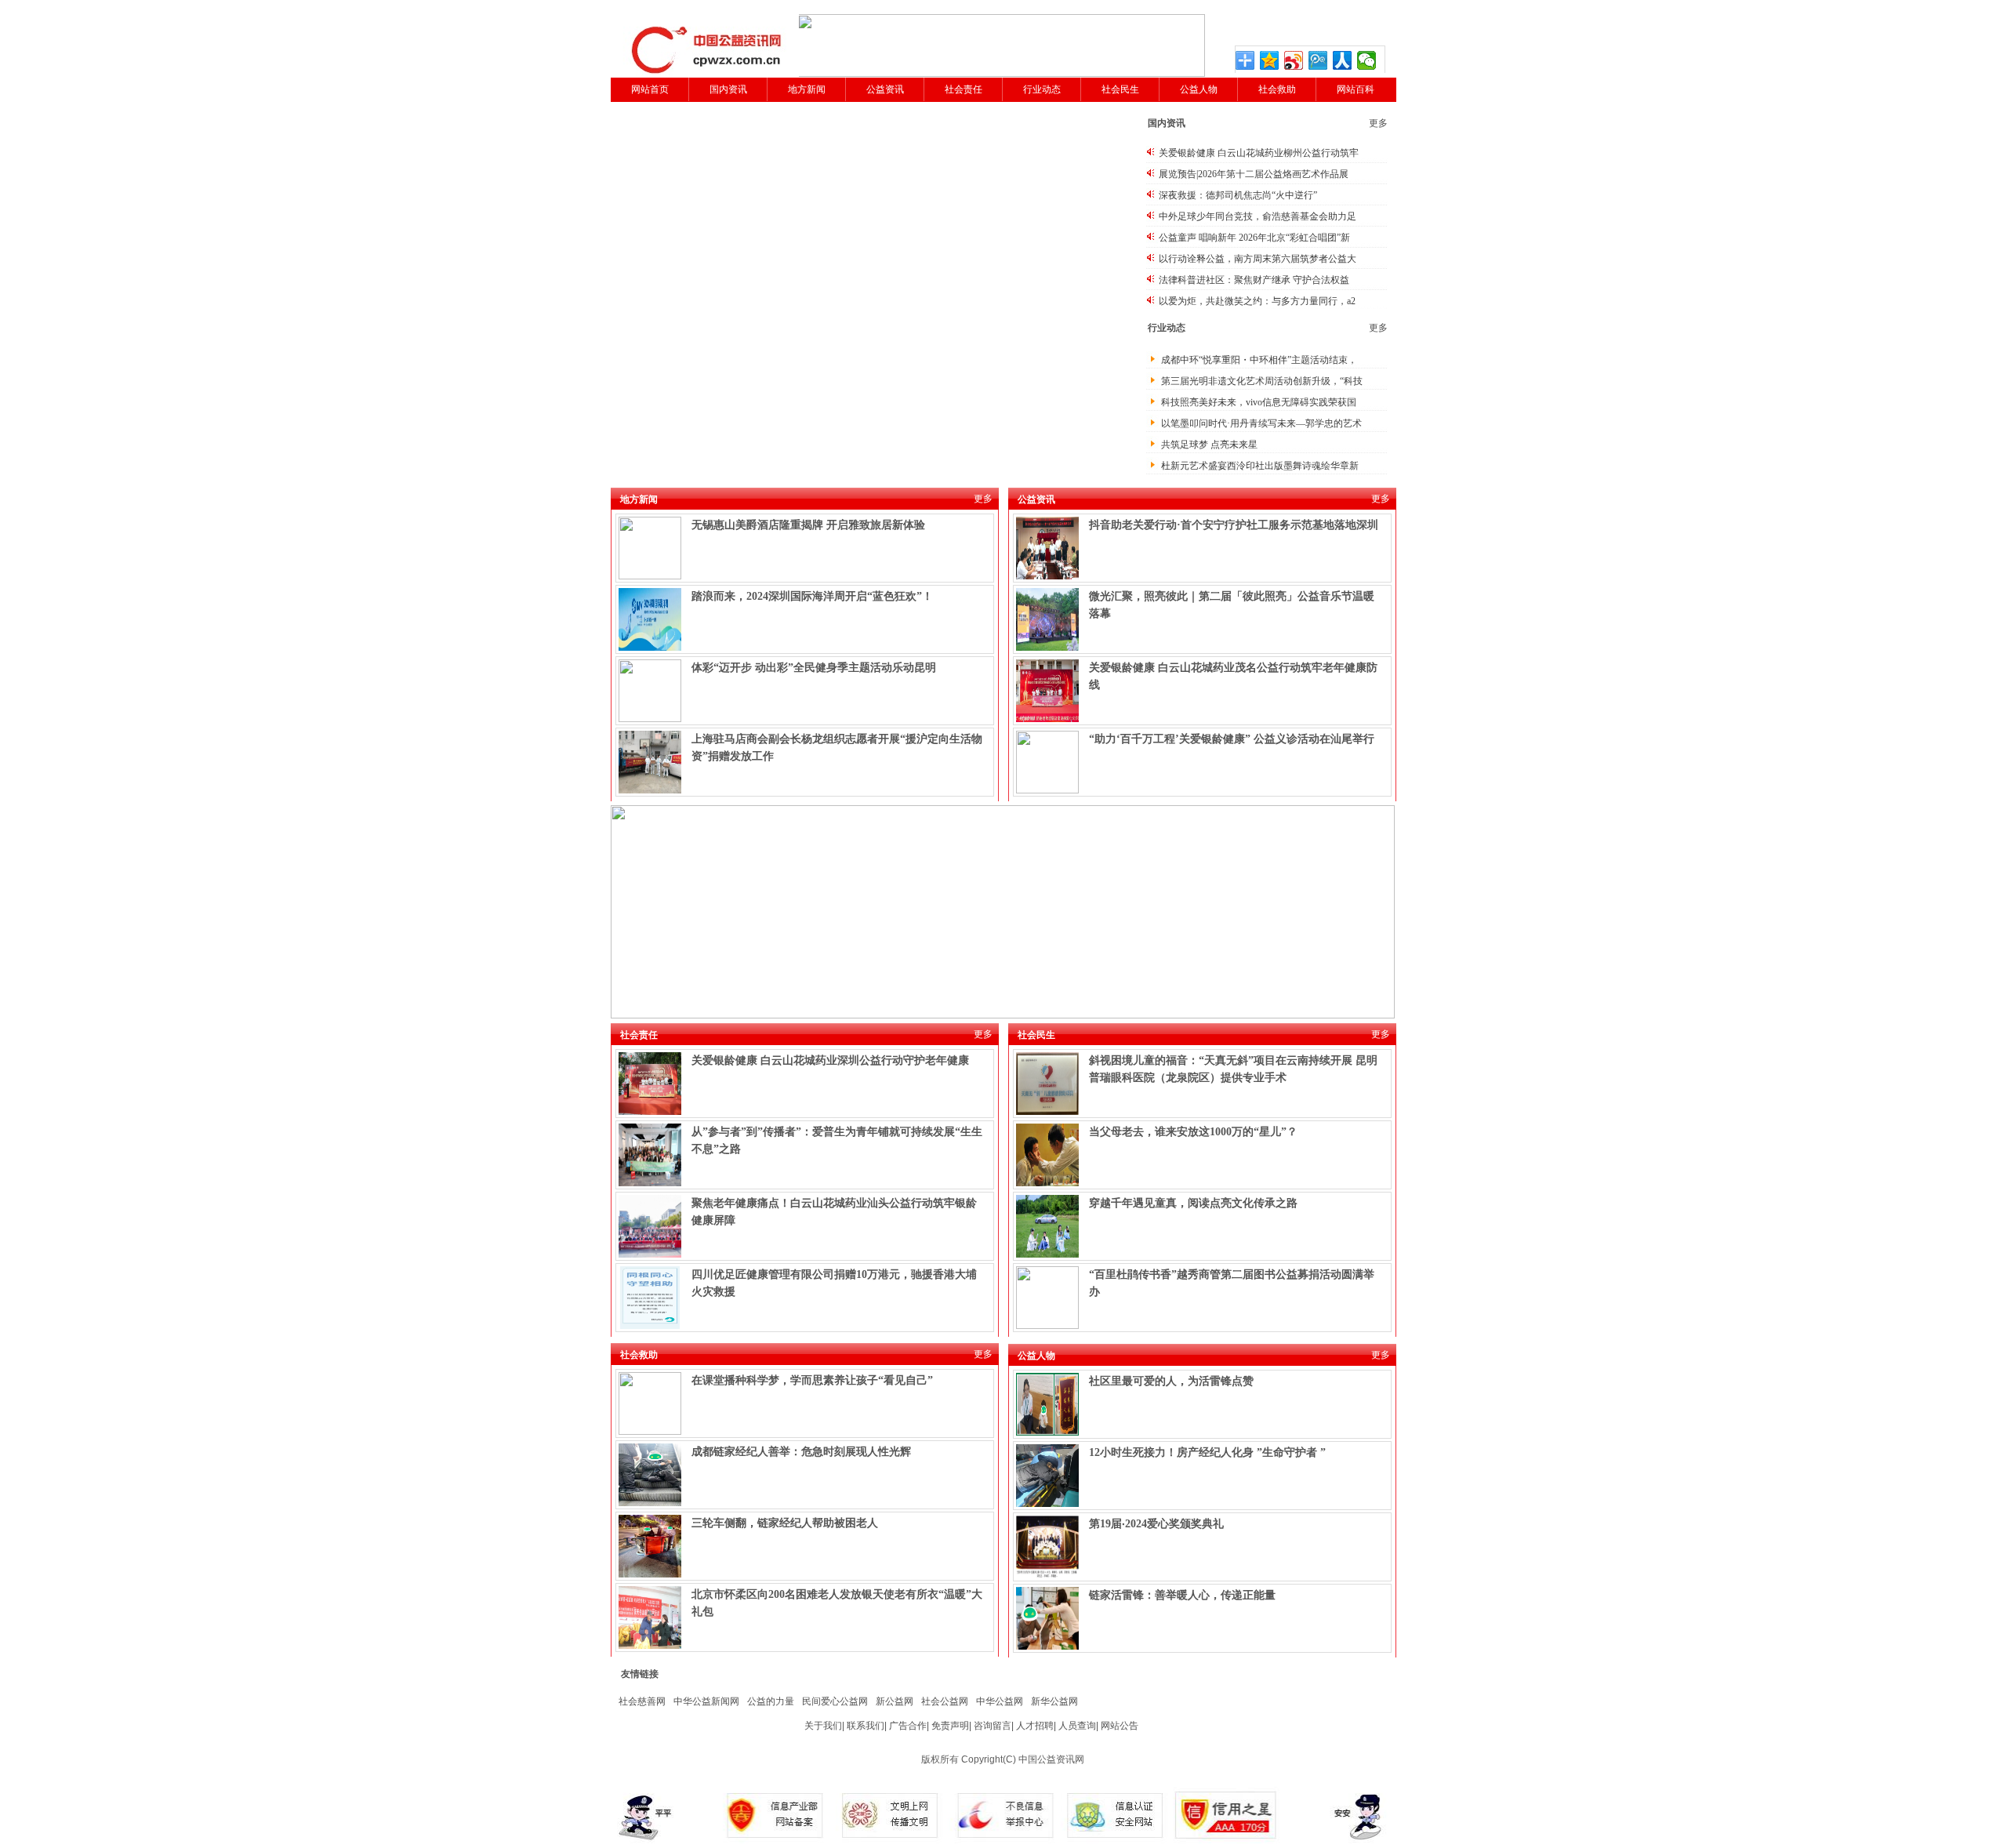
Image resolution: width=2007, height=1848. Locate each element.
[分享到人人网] (1343, 60)
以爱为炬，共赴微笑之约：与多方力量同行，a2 (1257, 301)
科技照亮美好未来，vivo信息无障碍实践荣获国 (1259, 402)
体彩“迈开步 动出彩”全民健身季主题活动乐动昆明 (814, 668)
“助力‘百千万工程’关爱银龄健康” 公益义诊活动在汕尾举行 (1232, 739)
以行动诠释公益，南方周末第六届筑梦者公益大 (1258, 259)
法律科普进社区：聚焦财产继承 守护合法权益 (1254, 280)
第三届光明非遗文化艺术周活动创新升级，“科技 (1262, 381)
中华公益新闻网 (706, 1701)
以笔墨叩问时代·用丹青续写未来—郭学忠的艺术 (1261, 423)
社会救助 (1277, 89)
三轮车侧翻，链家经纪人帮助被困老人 (785, 1523)
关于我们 (823, 1726)
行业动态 (1042, 89)
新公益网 (895, 1701)
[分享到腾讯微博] (1318, 60)
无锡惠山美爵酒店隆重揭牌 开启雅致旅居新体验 (808, 525)
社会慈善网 (642, 1701)
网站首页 (650, 89)
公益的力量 (771, 1701)
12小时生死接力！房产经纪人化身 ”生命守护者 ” (1207, 1452)
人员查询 (1077, 1726)
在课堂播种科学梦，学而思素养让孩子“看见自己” (812, 1380)
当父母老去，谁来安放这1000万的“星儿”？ (1193, 1132)
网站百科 (1356, 89)
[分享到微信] (1367, 60)
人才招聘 (1035, 1726)
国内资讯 (728, 89)
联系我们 (866, 1726)
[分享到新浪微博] (1294, 60)
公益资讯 (885, 89)
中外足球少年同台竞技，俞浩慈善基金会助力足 (1258, 216)
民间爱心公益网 (835, 1701)
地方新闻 (807, 89)
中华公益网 (1000, 1701)
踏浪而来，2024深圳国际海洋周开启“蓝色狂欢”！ (812, 596)
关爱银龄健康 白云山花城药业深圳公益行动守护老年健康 (830, 1060)
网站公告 (1120, 1726)
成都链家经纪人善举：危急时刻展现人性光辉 (801, 1452)
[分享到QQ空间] (1270, 60)
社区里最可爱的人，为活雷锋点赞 (1171, 1381)
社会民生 (1120, 89)
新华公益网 (1054, 1701)
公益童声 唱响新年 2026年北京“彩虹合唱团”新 (1254, 238)
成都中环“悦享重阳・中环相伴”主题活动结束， (1259, 360)
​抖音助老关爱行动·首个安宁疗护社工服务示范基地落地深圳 (1234, 525)
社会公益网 (945, 1701)
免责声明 (950, 1726)
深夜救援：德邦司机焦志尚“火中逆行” (1238, 195)
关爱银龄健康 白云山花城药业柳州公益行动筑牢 (1259, 153)
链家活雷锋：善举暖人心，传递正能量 (1182, 1595)
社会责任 (964, 89)
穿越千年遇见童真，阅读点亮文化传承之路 (1193, 1203)
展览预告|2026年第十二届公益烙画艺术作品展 (1254, 174)
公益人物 (1199, 89)
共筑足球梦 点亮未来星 (1209, 445)
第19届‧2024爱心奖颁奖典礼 (1156, 1524)
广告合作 (908, 1726)
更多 (1378, 123)
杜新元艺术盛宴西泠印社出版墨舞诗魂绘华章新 (1260, 466)
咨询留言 (993, 1726)
